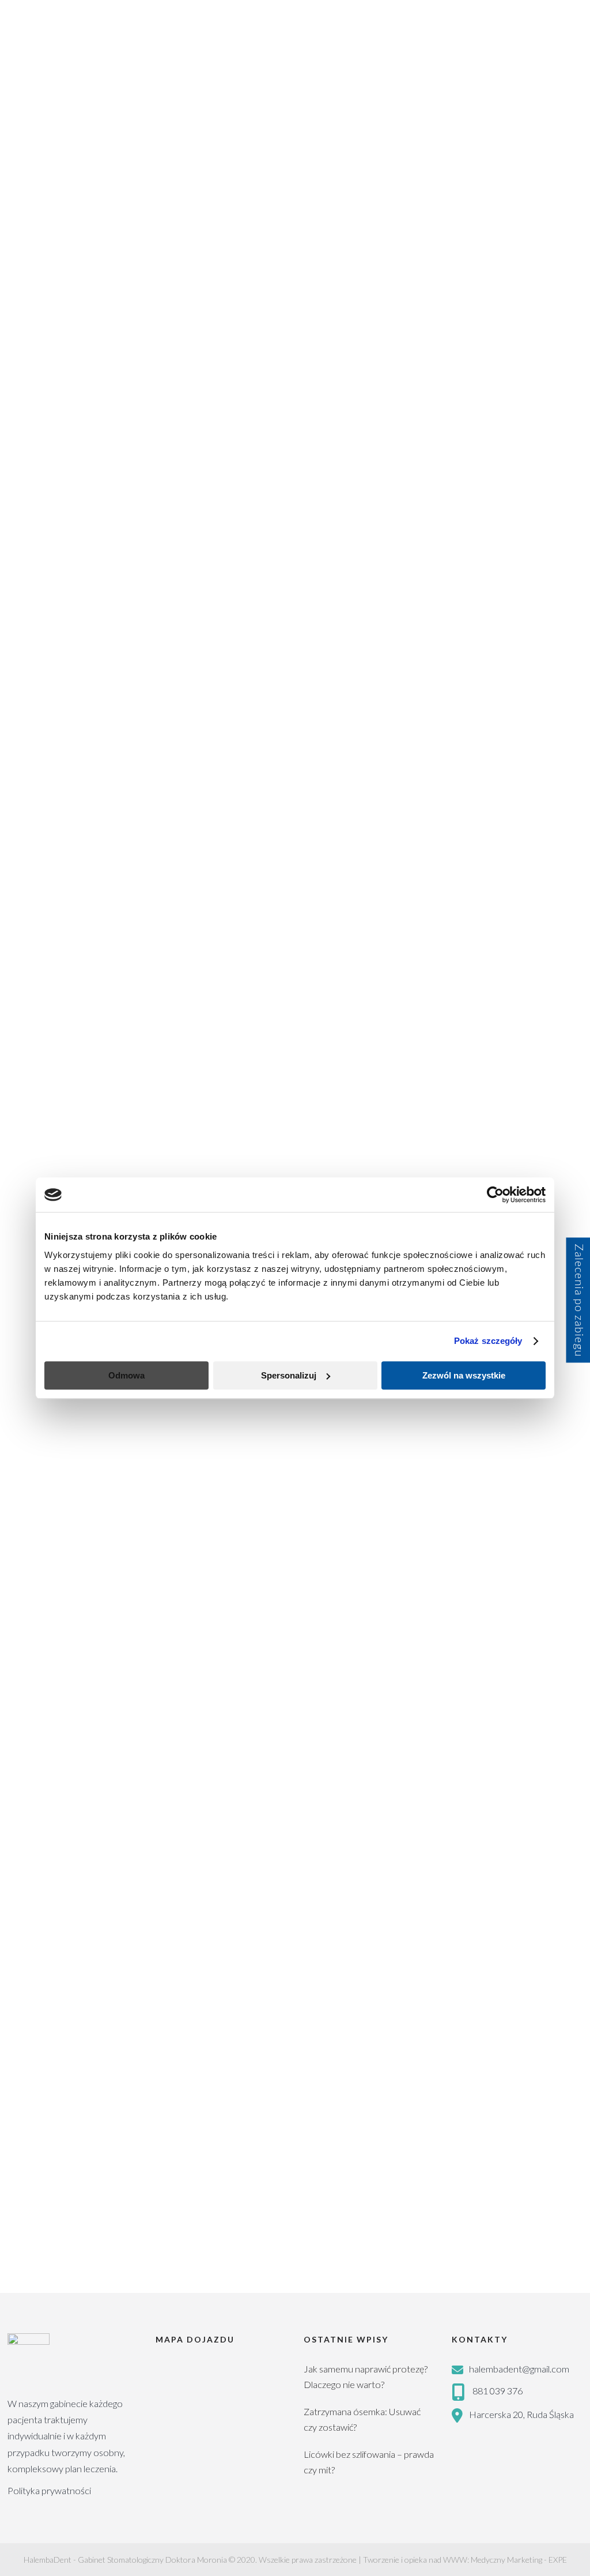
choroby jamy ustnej (115, 2003)
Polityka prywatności (49, 2490)
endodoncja (477, 1167)
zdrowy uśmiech (485, 1758)
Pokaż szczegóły (488, 1341)
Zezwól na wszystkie (464, 1375)
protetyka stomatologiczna (503, 1495)
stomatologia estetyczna (499, 1605)
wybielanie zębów (544, 1649)
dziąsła (175, 2003)
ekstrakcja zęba (522, 1145)
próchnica (543, 1561)
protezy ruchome (487, 1539)
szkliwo (470, 1627)
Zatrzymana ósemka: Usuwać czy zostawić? (362, 2419)
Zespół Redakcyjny (108, 230)
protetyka (474, 1473)
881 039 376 (498, 2391)
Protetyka (485, 856)
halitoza (525, 1167)
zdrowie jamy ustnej (491, 1736)
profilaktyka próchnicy (495, 1430)
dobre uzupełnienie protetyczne (511, 1123)
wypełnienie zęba (486, 1671)
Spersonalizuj (289, 1375)
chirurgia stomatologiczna (501, 1013)
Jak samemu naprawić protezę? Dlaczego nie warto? (366, 2377)
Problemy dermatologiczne (520, 829)
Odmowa (126, 1375)
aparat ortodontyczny (495, 969)
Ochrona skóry (496, 803)
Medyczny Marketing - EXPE (519, 2560)
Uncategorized (495, 882)
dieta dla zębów (483, 1101)
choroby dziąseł (40, 2003)
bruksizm (473, 991)
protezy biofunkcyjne (493, 1517)
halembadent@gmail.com (519, 2369)
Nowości (483, 776)
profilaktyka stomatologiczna (506, 1451)
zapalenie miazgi (484, 1714)
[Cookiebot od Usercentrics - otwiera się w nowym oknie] (495, 1195)
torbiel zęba (287, 2003)
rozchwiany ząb (227, 2003)
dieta (543, 1079)
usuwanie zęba (523, 1627)
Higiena (480, 749)
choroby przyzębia (488, 1079)
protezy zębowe (484, 1561)
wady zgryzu (478, 1649)
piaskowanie (478, 1408)
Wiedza (26, 121)
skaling (469, 1583)
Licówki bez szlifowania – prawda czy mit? (369, 2462)
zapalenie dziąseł (485, 1692)
